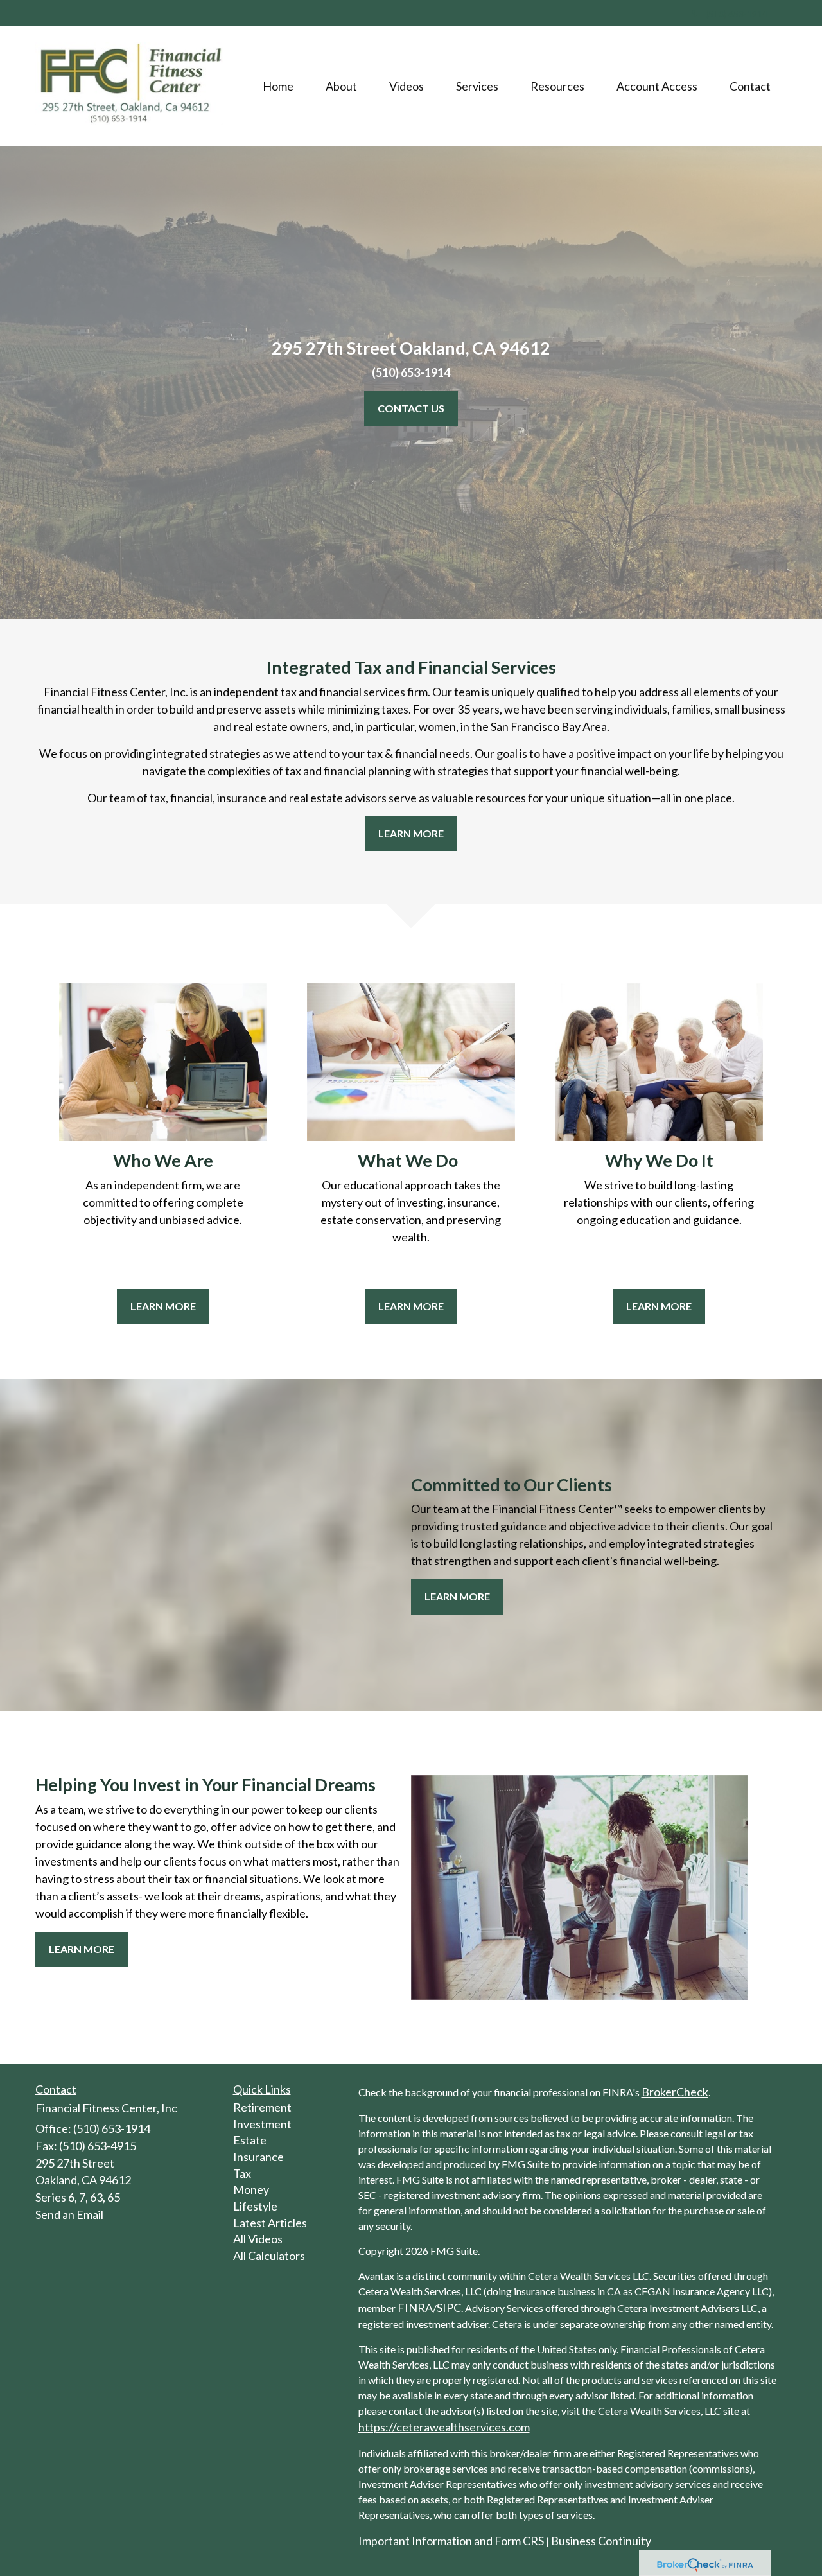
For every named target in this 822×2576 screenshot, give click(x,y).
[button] (341, 86)
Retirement (262, 2107)
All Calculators (269, 2256)
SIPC (449, 2308)
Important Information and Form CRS (451, 2541)
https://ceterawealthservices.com (444, 2427)
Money (251, 2189)
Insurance (258, 2157)
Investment (262, 2124)
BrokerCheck (675, 2092)
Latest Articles (270, 2223)
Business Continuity (601, 2541)
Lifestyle (255, 2206)
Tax (242, 2173)
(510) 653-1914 (737, 14)
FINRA (415, 2308)
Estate (250, 2140)
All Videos (258, 2239)
